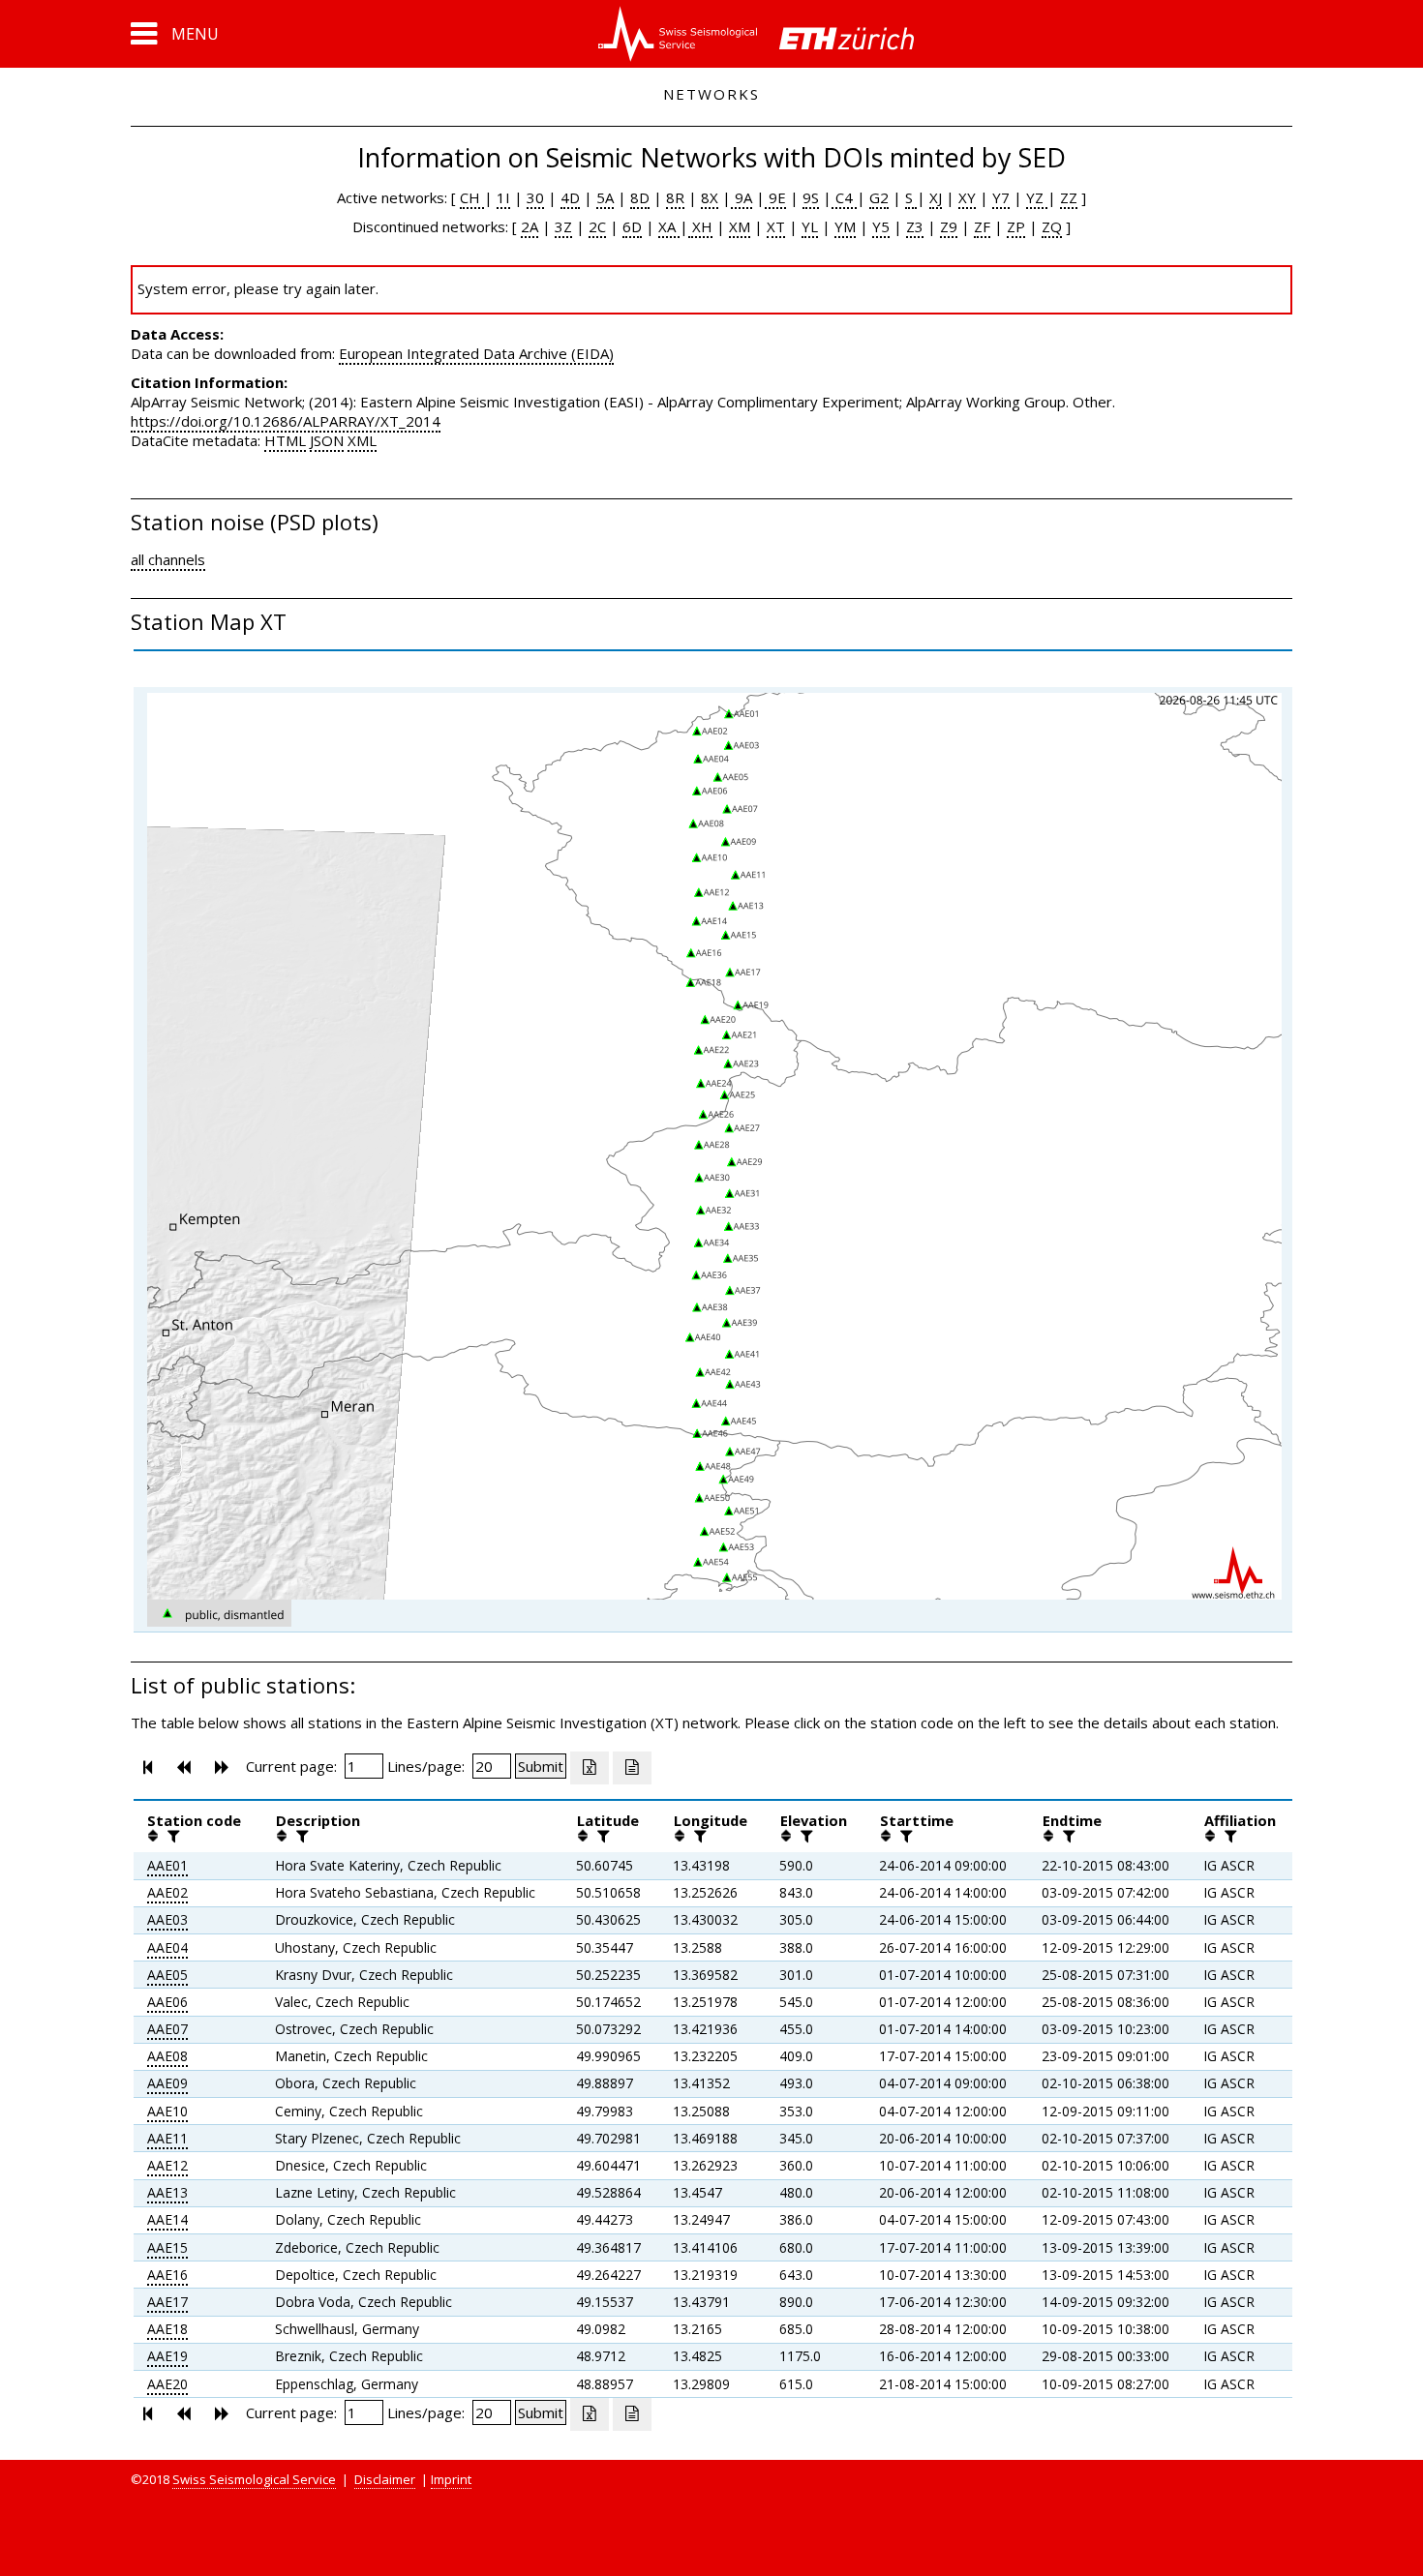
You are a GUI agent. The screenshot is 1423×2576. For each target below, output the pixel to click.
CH (472, 197)
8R (675, 197)
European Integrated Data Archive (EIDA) (476, 353)
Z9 (949, 226)
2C (597, 226)
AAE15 (167, 2247)
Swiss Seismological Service (254, 2479)
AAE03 (167, 1919)
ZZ (1069, 197)
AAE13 (167, 2192)
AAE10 (167, 2111)
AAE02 (167, 1892)
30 (535, 197)
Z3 (915, 226)
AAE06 (167, 2002)
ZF (982, 226)
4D (570, 197)
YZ (1037, 197)
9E (775, 197)
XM (740, 226)
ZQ (1052, 226)
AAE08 (167, 2056)
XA (669, 226)
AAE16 (167, 2275)
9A (742, 197)
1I (503, 197)
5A (605, 197)
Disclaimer (385, 2479)
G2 (879, 197)
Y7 (1001, 197)
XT (776, 226)
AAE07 (167, 2029)
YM (845, 226)
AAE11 (167, 2138)
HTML (285, 440)
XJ (936, 197)
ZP (1016, 226)
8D (640, 197)
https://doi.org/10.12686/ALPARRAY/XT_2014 (286, 421)
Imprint (451, 2479)
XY (967, 197)
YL (810, 226)
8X (710, 197)
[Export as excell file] (590, 1768)
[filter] (171, 1836)
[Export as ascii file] (632, 1768)
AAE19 (167, 2356)
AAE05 (167, 1975)
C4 (844, 197)
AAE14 (167, 2219)
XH (700, 226)
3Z (563, 226)
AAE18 (167, 2329)
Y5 (881, 226)
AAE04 (167, 1947)
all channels (168, 559)
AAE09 (167, 2083)
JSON (327, 440)
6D (632, 226)
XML (362, 440)
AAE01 (167, 1865)
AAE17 (167, 2302)
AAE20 (167, 2384)
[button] (175, 34)
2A (530, 226)
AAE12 (167, 2165)
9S (811, 197)
